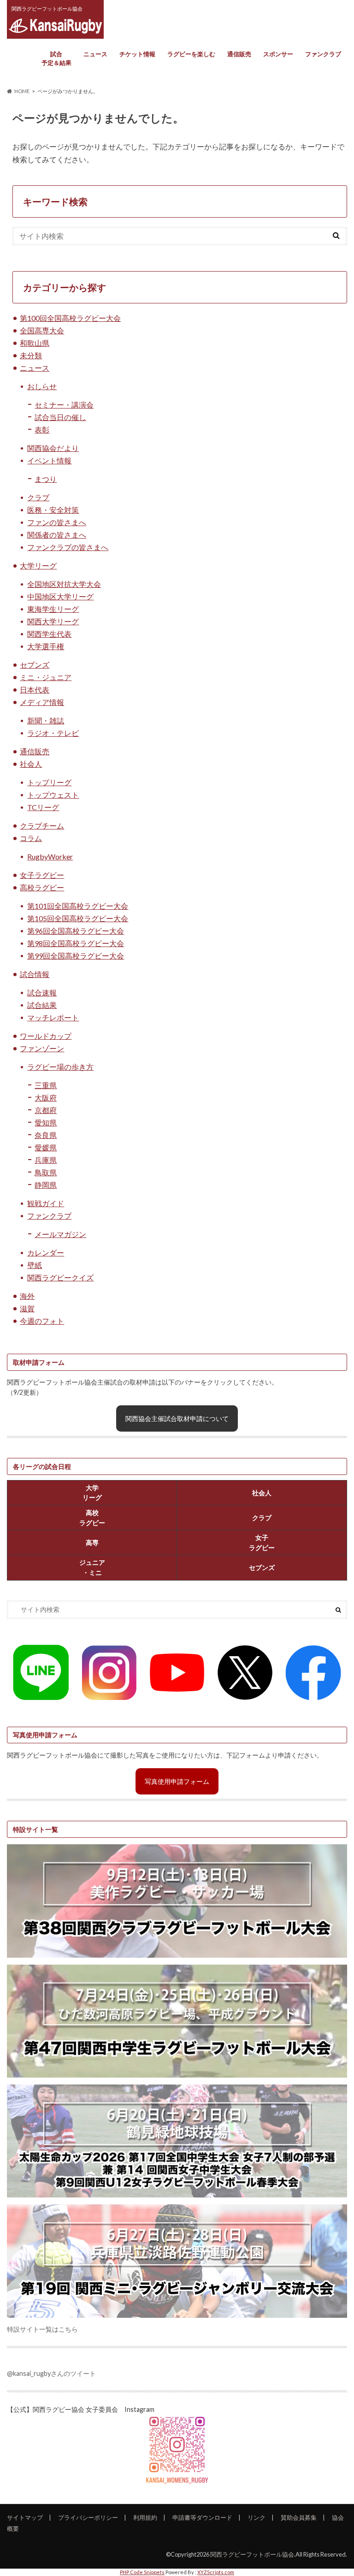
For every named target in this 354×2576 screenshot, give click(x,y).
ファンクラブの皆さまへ (68, 547)
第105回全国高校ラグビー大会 (78, 918)
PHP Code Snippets (142, 2572)
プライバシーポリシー (88, 2517)
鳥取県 (46, 1172)
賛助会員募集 (299, 2517)
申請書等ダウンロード (202, 2517)
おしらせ (42, 386)
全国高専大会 (42, 330)
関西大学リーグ (53, 621)
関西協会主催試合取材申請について (177, 1418)
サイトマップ (25, 2517)
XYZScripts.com (216, 2572)
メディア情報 (42, 702)
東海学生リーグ (53, 609)
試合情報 (35, 974)
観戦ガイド (46, 1203)
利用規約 (145, 2517)
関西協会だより (53, 448)
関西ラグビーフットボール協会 (252, 2554)
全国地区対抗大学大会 (64, 584)
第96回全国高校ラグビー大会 (76, 931)
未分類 (31, 355)
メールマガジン (60, 1234)
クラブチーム (42, 826)
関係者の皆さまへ (57, 535)
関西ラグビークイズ (60, 1277)
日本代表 (35, 690)
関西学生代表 (49, 634)
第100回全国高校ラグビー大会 (70, 318)
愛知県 (46, 1122)
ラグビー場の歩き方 (60, 1067)
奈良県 (46, 1135)
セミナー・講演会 (64, 405)
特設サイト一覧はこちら (42, 2329)
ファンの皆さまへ (57, 522)
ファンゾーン (42, 1048)
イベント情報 (49, 460)
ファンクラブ (323, 54)
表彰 (42, 429)
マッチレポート (53, 1017)
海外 (27, 1296)
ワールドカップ (46, 1036)
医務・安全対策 (53, 510)
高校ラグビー (42, 887)
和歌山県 (35, 343)
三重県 (46, 1085)
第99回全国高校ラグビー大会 (76, 956)
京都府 (46, 1110)
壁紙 (35, 1265)
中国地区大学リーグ (60, 596)
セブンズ (35, 665)
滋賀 (27, 1308)
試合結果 (42, 1005)
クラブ (38, 497)
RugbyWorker (50, 856)
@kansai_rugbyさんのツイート (51, 2373)
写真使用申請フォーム (177, 1781)
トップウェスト (53, 795)
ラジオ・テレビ (53, 733)
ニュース (95, 54)
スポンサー (278, 54)
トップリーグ (49, 782)
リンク (257, 2517)
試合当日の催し (60, 417)
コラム (31, 838)
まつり (46, 479)
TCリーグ (43, 807)
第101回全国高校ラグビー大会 (78, 906)
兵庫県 (46, 1160)
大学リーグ (38, 566)
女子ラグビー (42, 875)
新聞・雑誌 (46, 720)
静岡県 (46, 1185)
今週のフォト (42, 1321)
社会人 (31, 764)
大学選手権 (46, 646)
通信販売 (239, 54)
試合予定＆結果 (56, 59)
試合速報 (42, 992)
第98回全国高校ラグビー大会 (76, 943)
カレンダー (46, 1252)
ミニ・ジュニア (46, 677)
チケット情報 (137, 54)
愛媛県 (46, 1147)
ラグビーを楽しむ (191, 54)
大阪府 (46, 1098)
